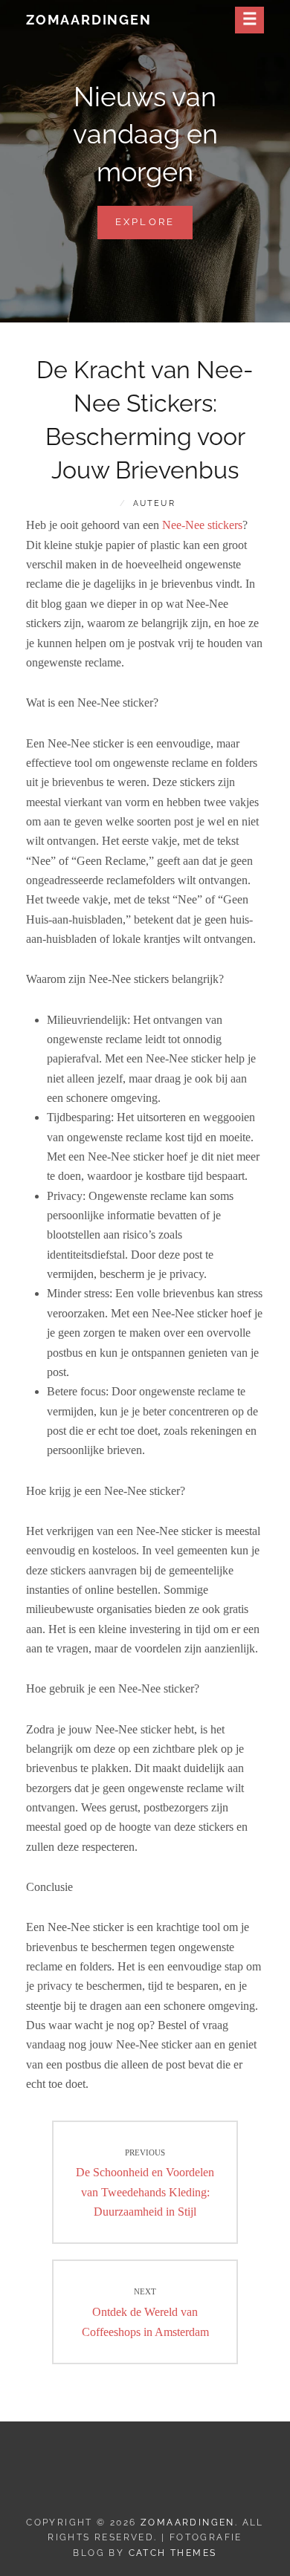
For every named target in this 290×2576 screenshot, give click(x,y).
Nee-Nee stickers (202, 525)
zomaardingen (89, 20)
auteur (154, 503)
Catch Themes (173, 2553)
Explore (154, 227)
